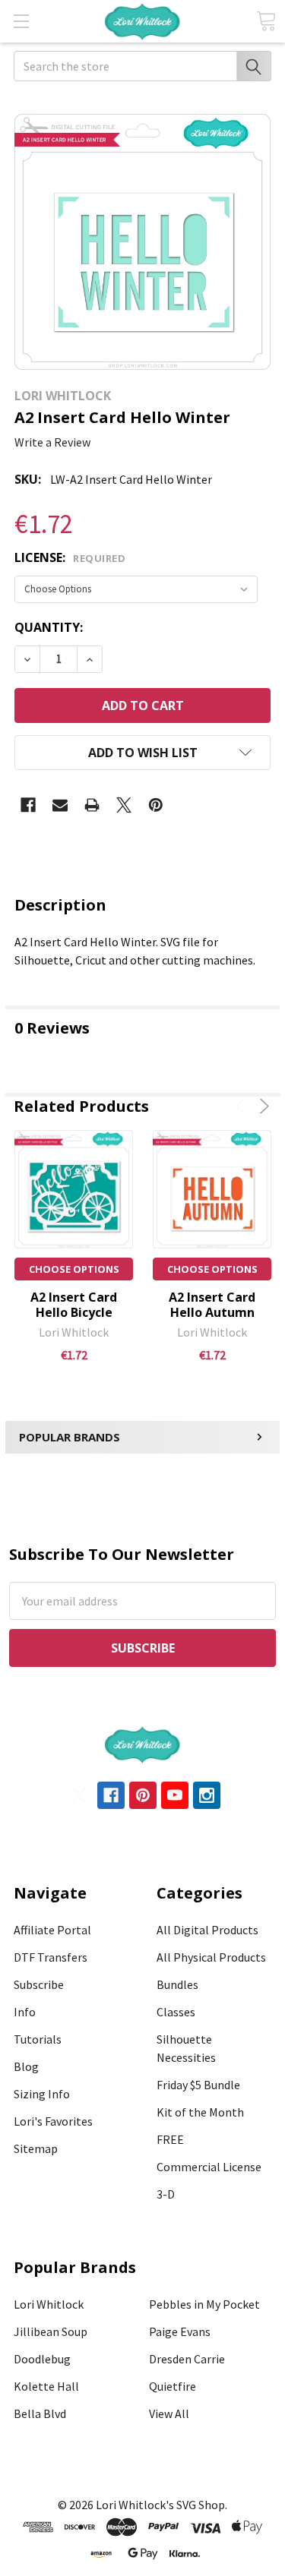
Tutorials (38, 2039)
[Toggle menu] (21, 21)
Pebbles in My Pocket (204, 2304)
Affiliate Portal (52, 1930)
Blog (26, 2066)
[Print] (92, 805)
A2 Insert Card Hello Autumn (212, 1305)
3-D (166, 2194)
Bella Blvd (40, 2413)
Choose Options (74, 1269)
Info (25, 2012)
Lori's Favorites (53, 2121)
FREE (170, 2139)
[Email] (60, 805)
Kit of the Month (200, 2112)
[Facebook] (28, 805)
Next (262, 1106)
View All (169, 2413)
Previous (243, 1106)
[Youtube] (175, 1795)
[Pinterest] (156, 805)
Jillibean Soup (51, 2331)
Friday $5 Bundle (198, 2085)
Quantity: (49, 627)
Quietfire (173, 2386)
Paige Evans (180, 2331)
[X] (124, 805)
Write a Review (52, 442)
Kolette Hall (46, 2386)
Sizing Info (42, 2094)
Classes (176, 2012)
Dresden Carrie (187, 2359)
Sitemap (36, 2148)
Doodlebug (42, 2359)
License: (70, 557)
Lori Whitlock (49, 2304)
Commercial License (209, 2167)
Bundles (177, 1984)
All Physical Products (211, 1957)
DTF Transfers (51, 1957)
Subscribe (39, 1984)
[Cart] (266, 21)
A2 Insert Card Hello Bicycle (74, 1305)
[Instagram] (207, 1795)
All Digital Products (207, 1930)
